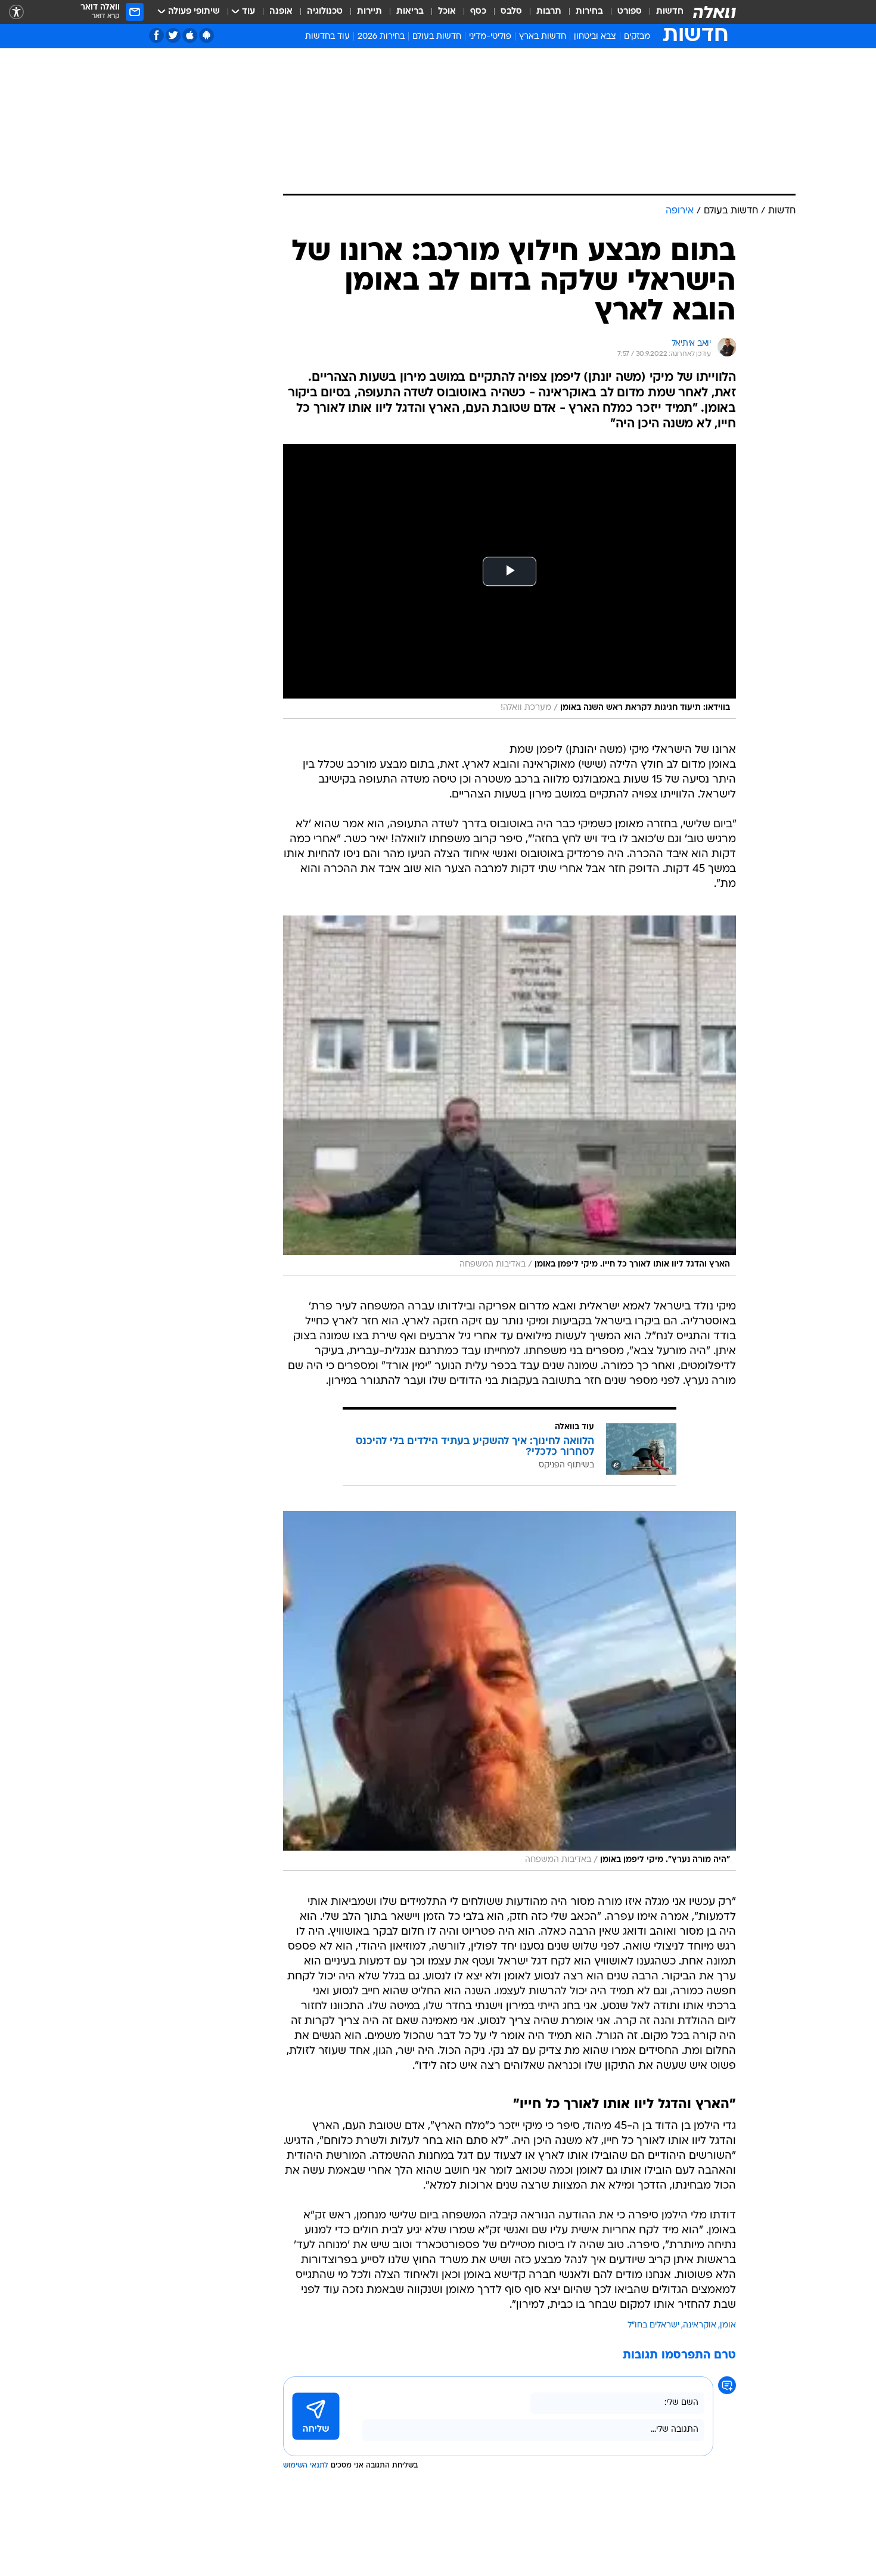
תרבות (549, 12)
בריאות (410, 12)
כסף (478, 12)
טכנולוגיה (325, 12)
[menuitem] (663, 12)
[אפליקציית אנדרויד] (206, 35)
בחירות (589, 12)
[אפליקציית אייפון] (190, 35)
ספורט (630, 12)
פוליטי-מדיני (490, 37)
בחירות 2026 (381, 37)
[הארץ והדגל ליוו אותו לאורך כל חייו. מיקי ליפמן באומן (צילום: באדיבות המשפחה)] (510, 1095)
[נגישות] (16, 12)
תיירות (369, 12)
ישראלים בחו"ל (653, 2325)
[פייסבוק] (156, 35)
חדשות (670, 12)
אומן (728, 2325)
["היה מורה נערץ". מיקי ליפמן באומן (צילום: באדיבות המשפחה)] (510, 1691)
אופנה (281, 12)
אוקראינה (700, 2325)
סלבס (511, 12)
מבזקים (637, 37)
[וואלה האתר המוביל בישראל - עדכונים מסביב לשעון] (715, 12)
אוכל (447, 12)
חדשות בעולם (437, 37)
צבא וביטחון (595, 37)
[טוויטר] (173, 35)
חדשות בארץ (543, 37)
